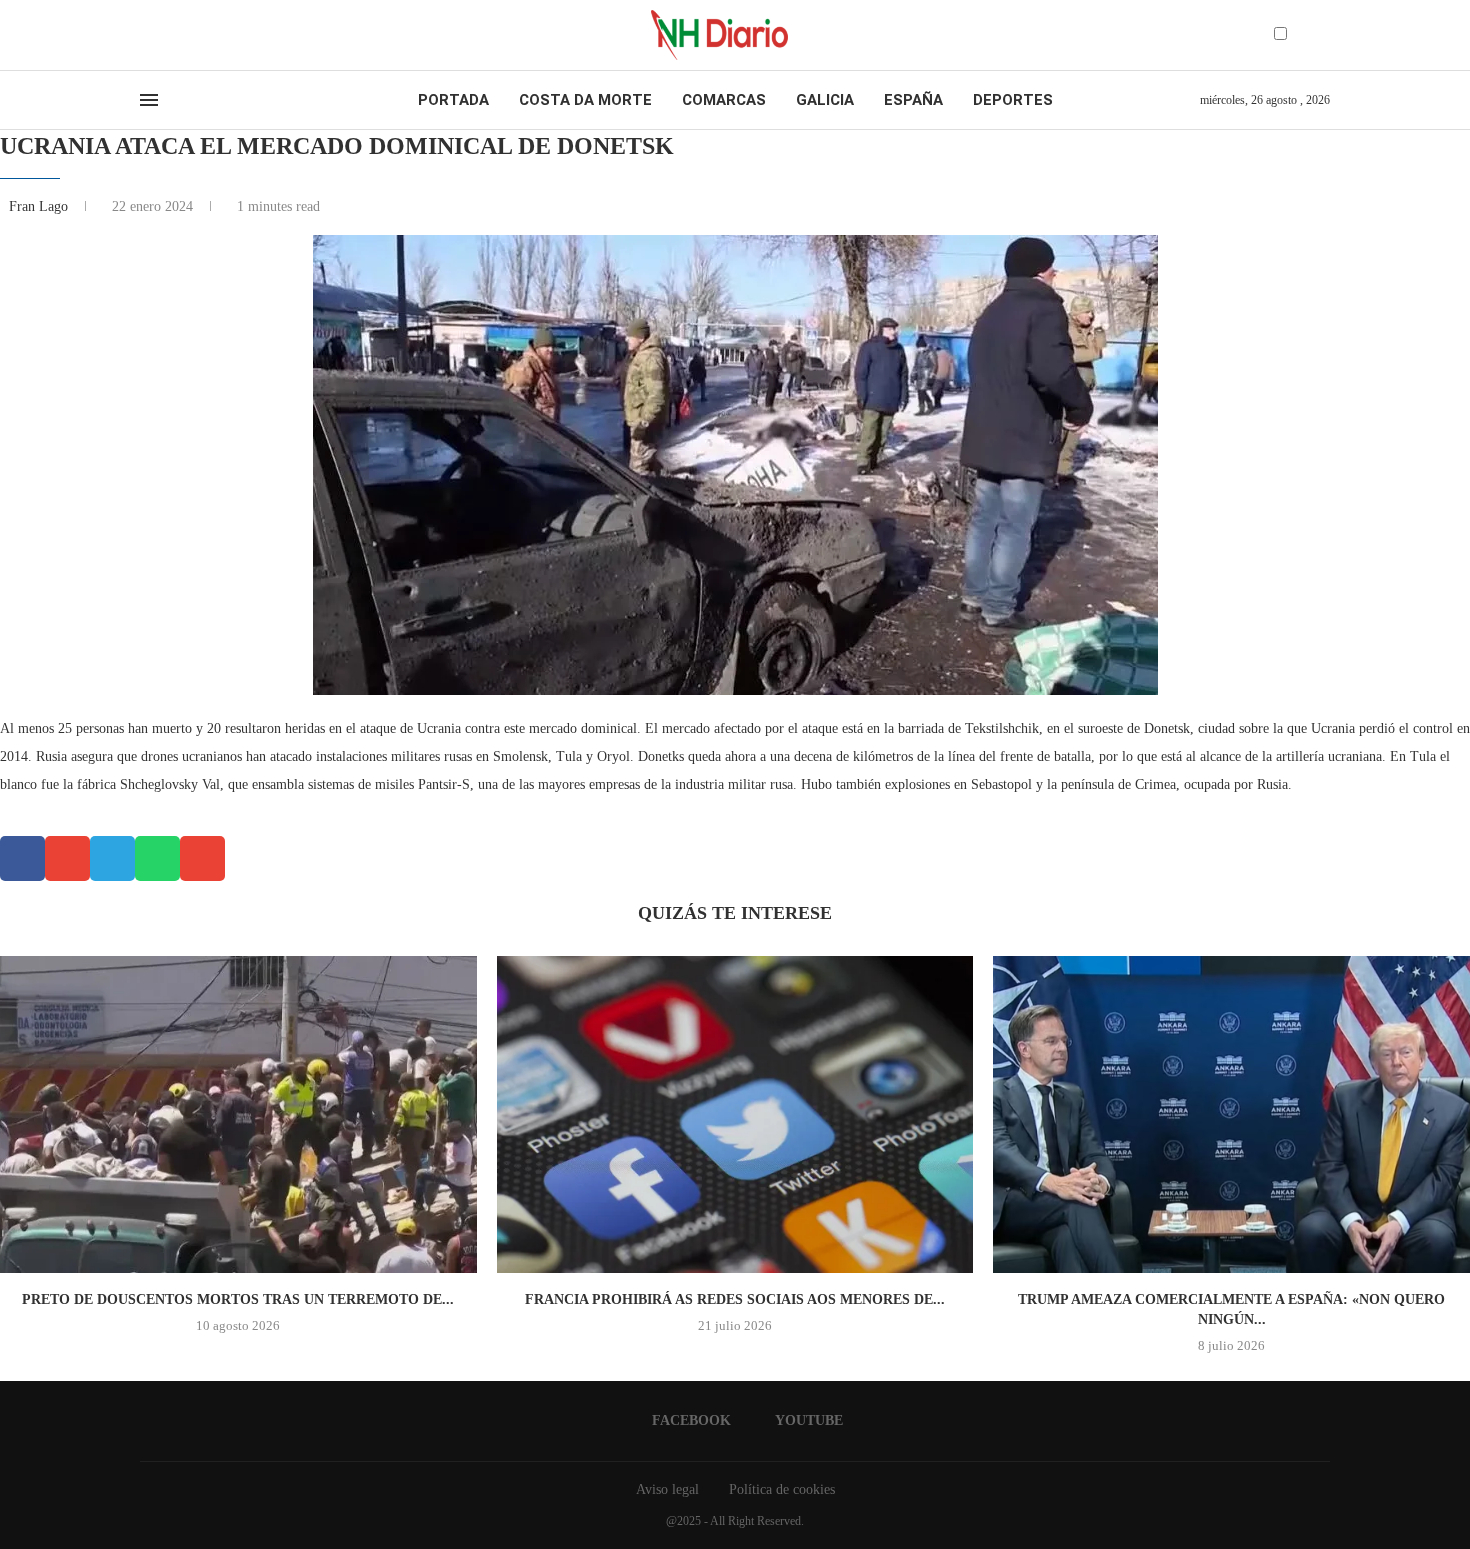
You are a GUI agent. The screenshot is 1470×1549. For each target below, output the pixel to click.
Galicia (825, 100)
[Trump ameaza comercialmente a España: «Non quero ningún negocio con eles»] (1231, 1115)
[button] (22, 858)
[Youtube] (164, 35)
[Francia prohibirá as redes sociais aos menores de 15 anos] (735, 1115)
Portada (453, 100)
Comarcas (724, 100)
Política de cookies (782, 1489)
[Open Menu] (149, 100)
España (913, 100)
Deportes (1013, 100)
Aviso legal (667, 1489)
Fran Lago (40, 206)
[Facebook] (146, 35)
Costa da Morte (585, 100)
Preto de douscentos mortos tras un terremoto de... (238, 1299)
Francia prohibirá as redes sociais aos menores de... (735, 1299)
